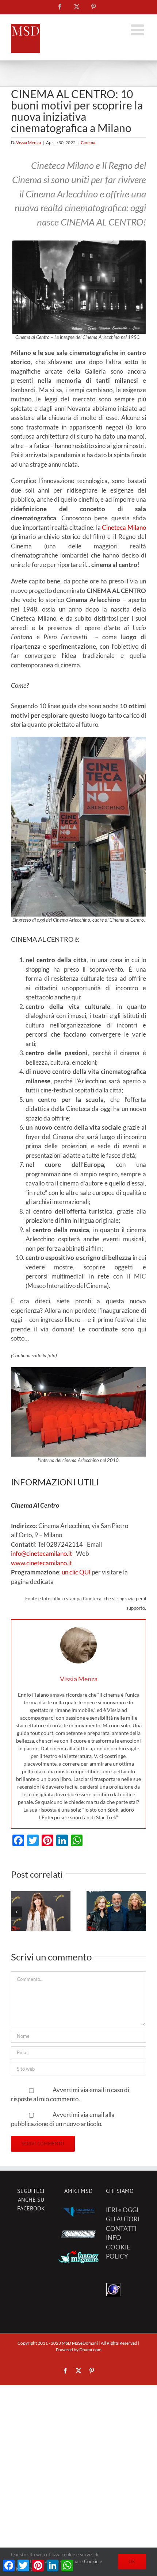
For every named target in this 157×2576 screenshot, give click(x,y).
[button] (16, 1912)
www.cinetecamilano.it (41, 1563)
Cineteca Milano (124, 527)
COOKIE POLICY (118, 2252)
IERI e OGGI (122, 2210)
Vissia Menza (28, 142)
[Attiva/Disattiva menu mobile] (139, 30)
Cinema (88, 142)
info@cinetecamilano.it (41, 1553)
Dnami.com (90, 2350)
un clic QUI (76, 1572)
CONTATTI (121, 2228)
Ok (132, 2561)
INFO (114, 2238)
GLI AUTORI (123, 2219)
